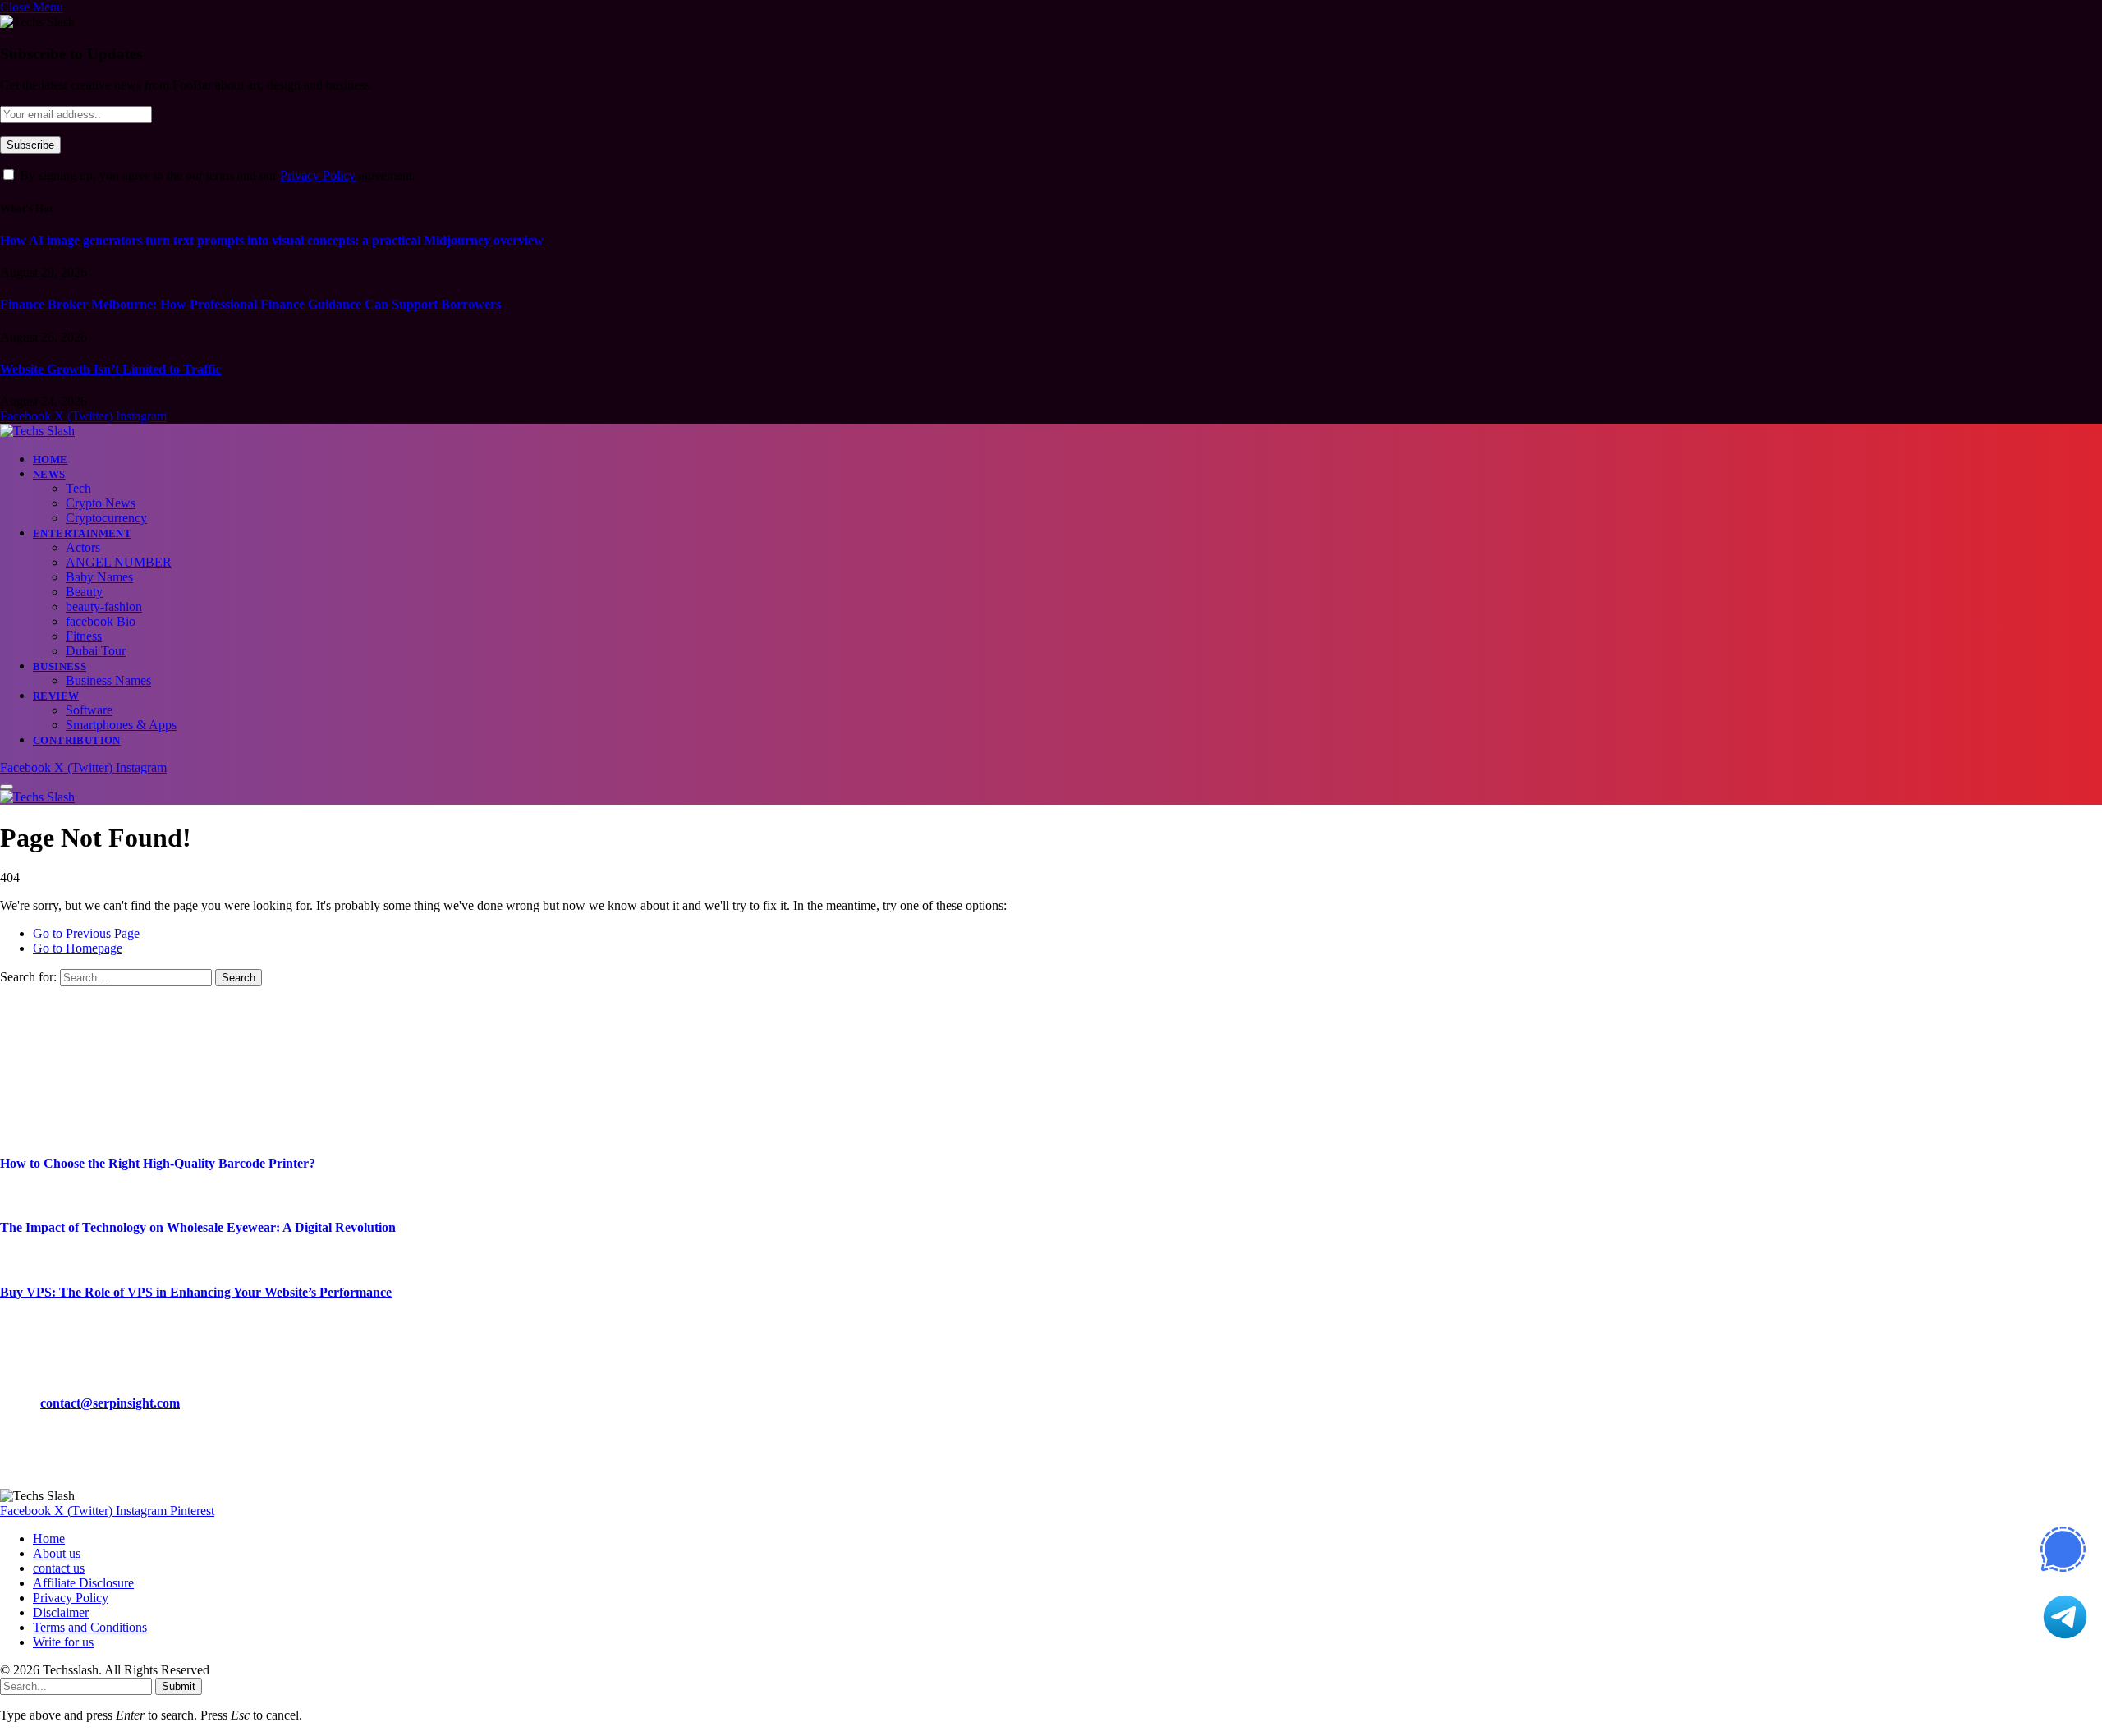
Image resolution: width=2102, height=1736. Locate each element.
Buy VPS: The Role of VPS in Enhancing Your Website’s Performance (196, 1292)
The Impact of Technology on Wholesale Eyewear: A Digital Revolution (198, 1227)
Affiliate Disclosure (83, 1583)
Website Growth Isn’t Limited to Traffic (110, 369)
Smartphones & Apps (121, 725)
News (49, 474)
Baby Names (99, 577)
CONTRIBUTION (77, 740)
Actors (83, 547)
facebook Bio (101, 621)
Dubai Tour (96, 651)
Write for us (63, 1642)
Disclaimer (61, 1612)
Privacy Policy (318, 175)
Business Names (108, 680)
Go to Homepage (78, 948)
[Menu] (7, 787)
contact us (59, 1568)
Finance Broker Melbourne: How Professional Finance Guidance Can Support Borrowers (250, 304)
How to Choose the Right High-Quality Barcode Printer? (158, 1163)
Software (89, 710)
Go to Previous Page (86, 933)
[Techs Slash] (37, 431)
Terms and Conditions (90, 1627)
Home (50, 459)
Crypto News (101, 503)
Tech (78, 488)
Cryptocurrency (106, 518)
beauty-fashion (104, 606)
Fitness (84, 636)
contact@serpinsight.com (110, 1403)
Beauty (84, 592)
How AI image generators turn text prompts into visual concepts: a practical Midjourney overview (272, 240)
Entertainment (82, 533)
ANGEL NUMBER (119, 562)
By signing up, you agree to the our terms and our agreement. (216, 175)
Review (56, 696)
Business (60, 666)
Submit (179, 1686)
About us (57, 1553)
